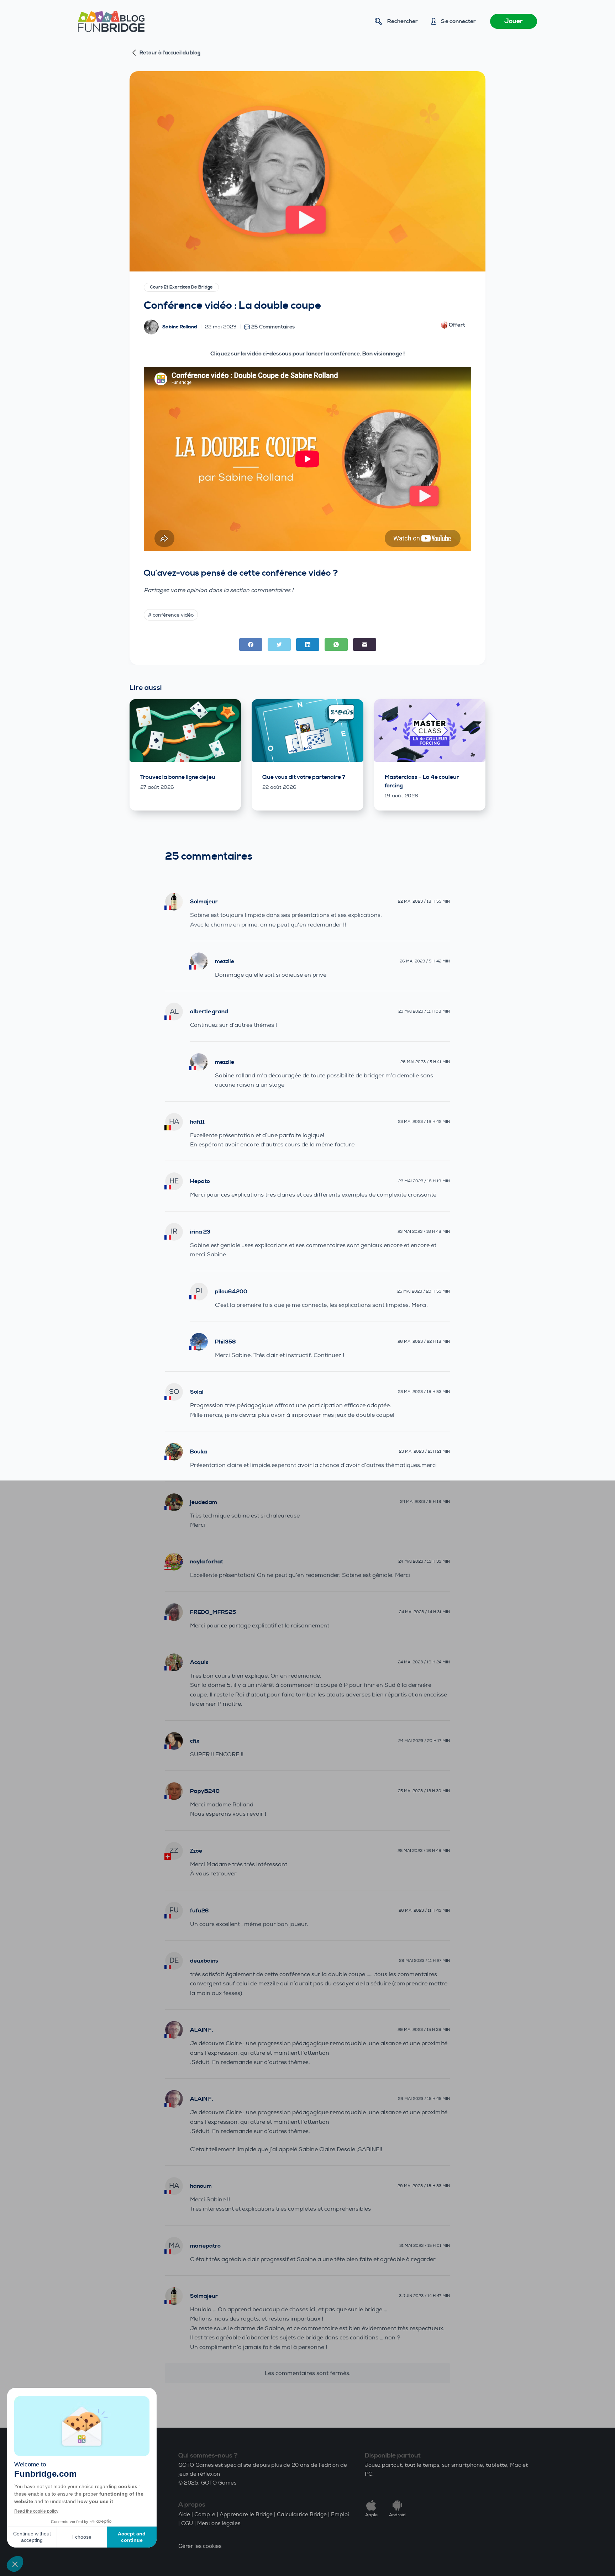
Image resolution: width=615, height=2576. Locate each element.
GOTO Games (219, 2483)
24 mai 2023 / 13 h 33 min (424, 1561)
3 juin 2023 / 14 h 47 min (424, 2296)
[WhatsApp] (336, 645)
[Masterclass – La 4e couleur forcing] (430, 730)
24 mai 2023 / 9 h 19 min (425, 1502)
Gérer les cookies (200, 2546)
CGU (187, 2524)
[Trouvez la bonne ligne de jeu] (185, 730)
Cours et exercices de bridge (181, 287)
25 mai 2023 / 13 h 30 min (424, 1791)
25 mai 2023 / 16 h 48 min (424, 1851)
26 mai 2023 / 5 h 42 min (425, 961)
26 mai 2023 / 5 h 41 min (425, 1062)
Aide (184, 2515)
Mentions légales (219, 2524)
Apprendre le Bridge (246, 2515)
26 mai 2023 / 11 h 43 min (424, 1910)
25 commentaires (273, 327)
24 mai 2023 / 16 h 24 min (424, 1662)
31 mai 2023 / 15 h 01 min (425, 2246)
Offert (457, 325)
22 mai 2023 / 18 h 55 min (424, 901)
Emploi (340, 2515)
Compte (205, 2515)
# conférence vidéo (171, 615)
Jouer (514, 21)
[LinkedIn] (308, 645)
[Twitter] (279, 645)
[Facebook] (251, 645)
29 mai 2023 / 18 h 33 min (424, 2186)
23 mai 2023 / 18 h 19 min (424, 1181)
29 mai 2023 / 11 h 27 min (424, 1961)
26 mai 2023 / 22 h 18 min (424, 1342)
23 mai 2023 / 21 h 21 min (424, 1451)
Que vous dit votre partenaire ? (304, 777)
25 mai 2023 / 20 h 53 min (424, 1291)
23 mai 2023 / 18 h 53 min (424, 1392)
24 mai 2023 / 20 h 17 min (424, 1741)
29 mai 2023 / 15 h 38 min (424, 2030)
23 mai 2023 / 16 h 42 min (424, 1122)
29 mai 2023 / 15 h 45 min (424, 2099)
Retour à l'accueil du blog (170, 53)
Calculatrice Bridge (302, 2515)
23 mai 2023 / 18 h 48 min (424, 1232)
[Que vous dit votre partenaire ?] (307, 730)
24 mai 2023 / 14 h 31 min (424, 1612)
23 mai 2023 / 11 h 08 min (424, 1011)
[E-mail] (365, 645)
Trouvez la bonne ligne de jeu (178, 777)
